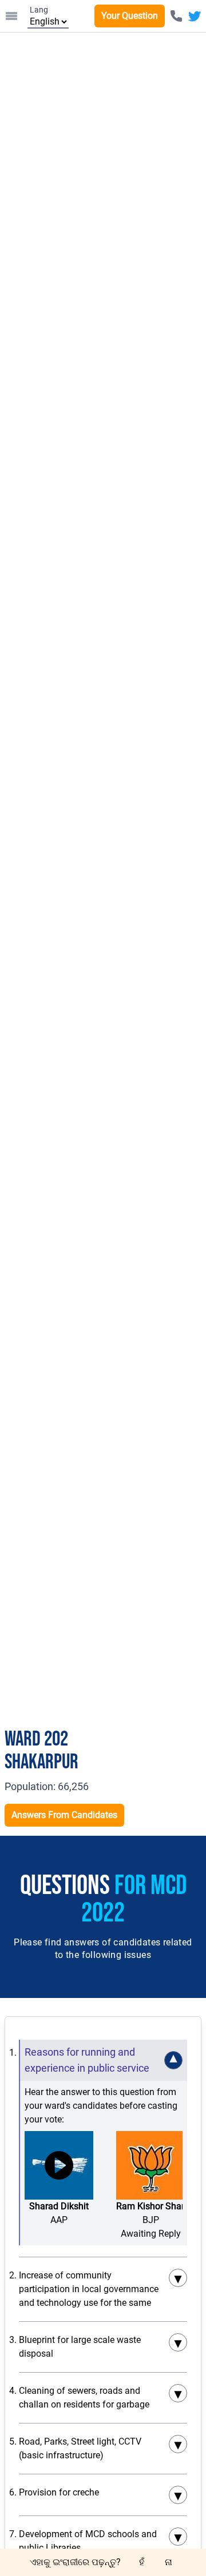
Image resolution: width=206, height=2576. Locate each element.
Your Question (130, 16)
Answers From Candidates (64, 1815)
